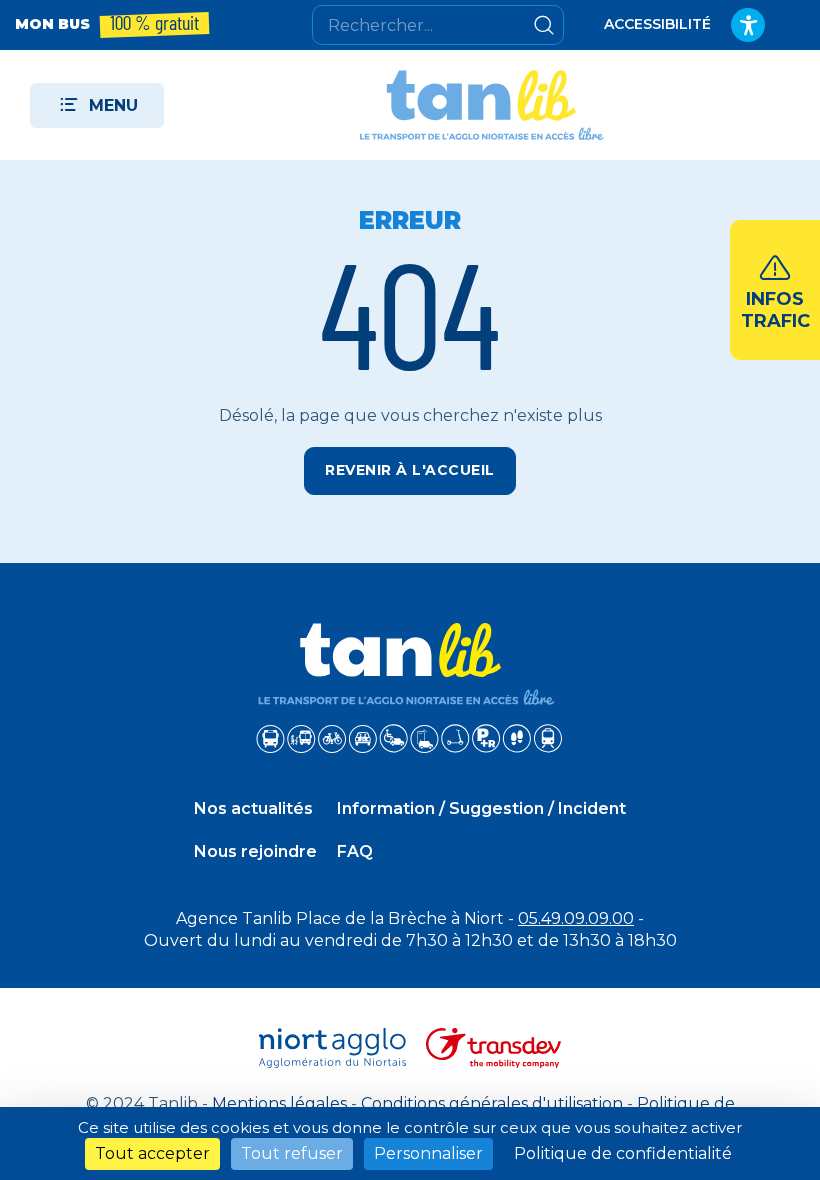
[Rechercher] (544, 25)
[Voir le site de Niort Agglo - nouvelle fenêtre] (333, 1048)
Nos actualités (253, 808)
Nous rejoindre (255, 851)
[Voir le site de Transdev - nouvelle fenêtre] (493, 1048)
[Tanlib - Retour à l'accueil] (482, 105)
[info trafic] (775, 290)
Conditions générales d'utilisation (492, 1103)
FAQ (355, 851)
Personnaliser (428, 1153)
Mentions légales (279, 1103)
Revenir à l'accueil (410, 470)
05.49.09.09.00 (576, 918)
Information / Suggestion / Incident (481, 808)
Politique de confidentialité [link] (623, 1153)
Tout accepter (152, 1153)
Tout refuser (292, 1153)
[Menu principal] (97, 105)
